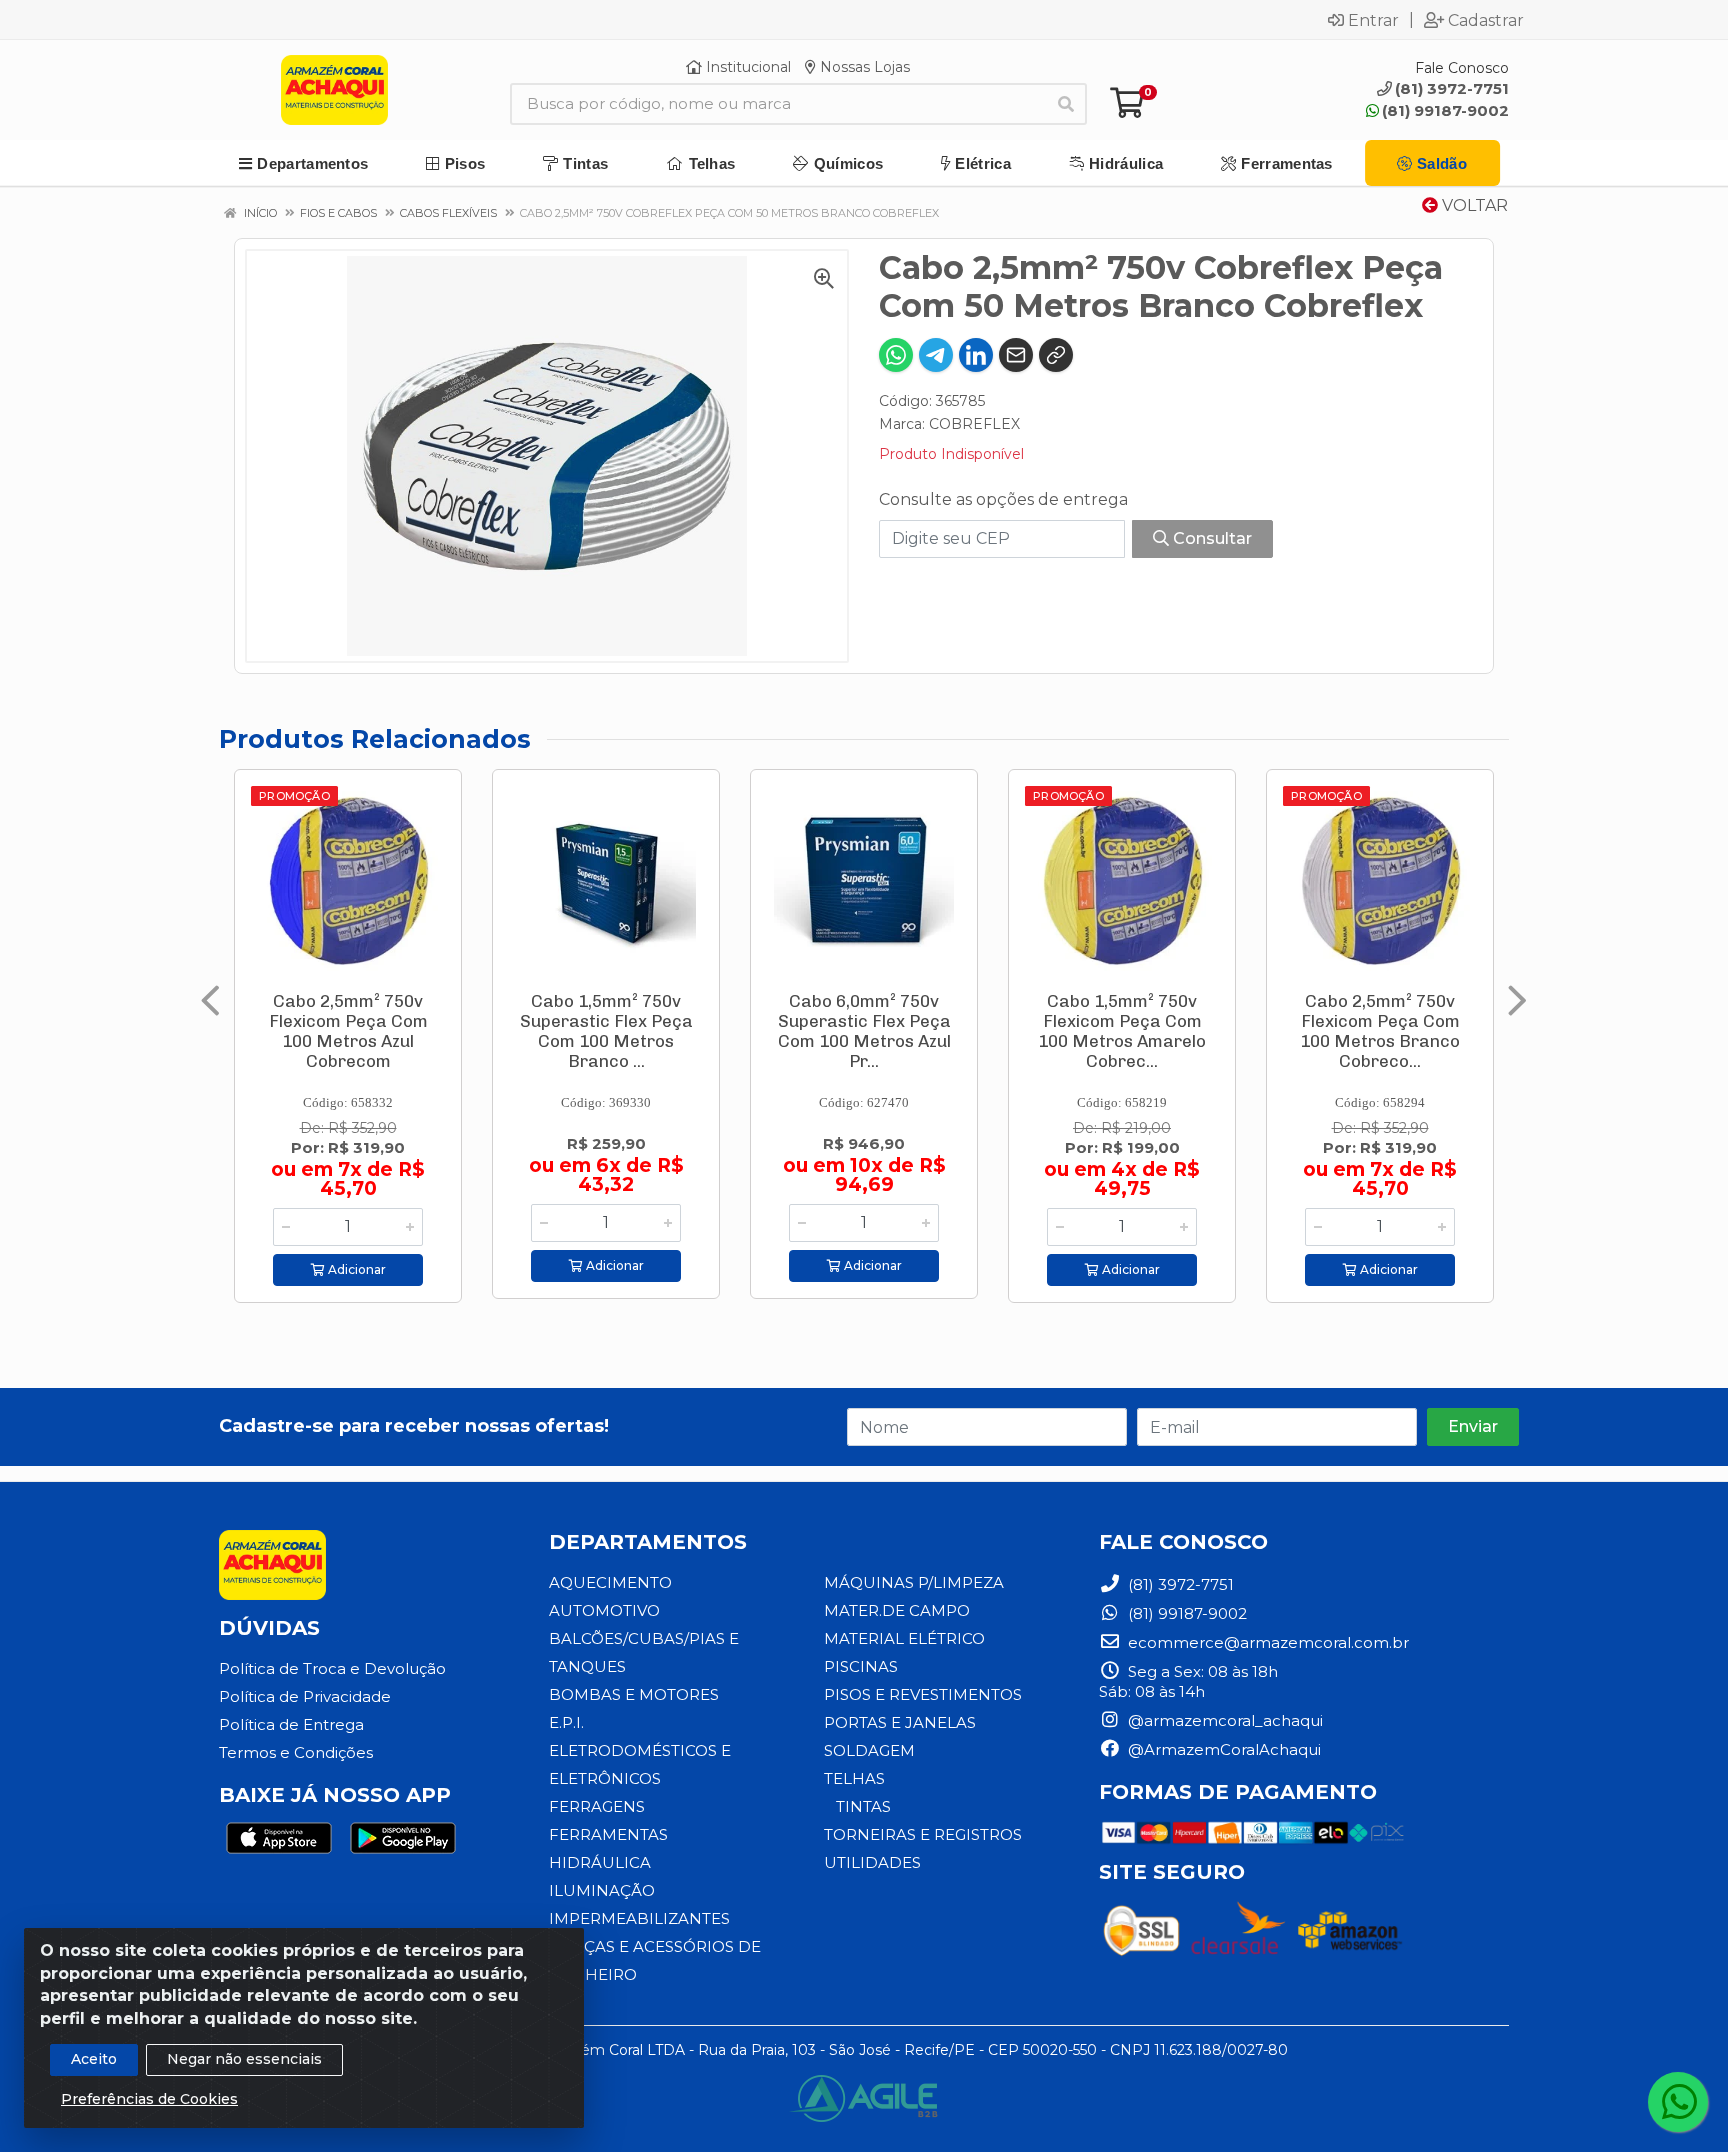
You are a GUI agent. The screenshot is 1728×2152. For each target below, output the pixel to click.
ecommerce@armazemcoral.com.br (1266, 1642)
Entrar (1373, 20)
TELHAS (854, 1778)
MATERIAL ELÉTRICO (904, 1638)
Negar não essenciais (244, 2059)
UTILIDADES (872, 1862)
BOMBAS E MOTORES (634, 1694)
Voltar (1473, 205)
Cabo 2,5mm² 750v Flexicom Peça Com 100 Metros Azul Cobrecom (348, 1031)
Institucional (746, 67)
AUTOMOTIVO (604, 1610)
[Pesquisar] (1066, 104)
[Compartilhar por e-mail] (1016, 355)
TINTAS (863, 1806)
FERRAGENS (597, 1806)
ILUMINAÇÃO (602, 1890)
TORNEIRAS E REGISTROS (923, 1834)
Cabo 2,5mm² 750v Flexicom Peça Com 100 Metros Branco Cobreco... (1380, 1031)
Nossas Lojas (863, 67)
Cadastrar (1486, 20)
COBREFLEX (974, 424)
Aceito (94, 2059)
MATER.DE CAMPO (897, 1610)
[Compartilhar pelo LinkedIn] (976, 355)
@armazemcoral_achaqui (1223, 1720)
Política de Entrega (291, 1724)
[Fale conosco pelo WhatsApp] (1678, 2102)
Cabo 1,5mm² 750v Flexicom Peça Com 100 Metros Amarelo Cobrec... (1122, 1031)
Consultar (1210, 538)
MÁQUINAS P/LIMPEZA (914, 1582)
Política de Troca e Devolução (332, 1668)
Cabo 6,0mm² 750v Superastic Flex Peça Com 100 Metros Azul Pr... (864, 1031)
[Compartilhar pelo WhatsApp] (896, 355)
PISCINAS (861, 1666)
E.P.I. (566, 1722)
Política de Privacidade (305, 1696)
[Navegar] (210, 1001)
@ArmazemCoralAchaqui (1222, 1749)
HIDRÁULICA (600, 1862)
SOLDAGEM (869, 1750)
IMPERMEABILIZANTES (639, 1918)
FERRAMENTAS (608, 1834)
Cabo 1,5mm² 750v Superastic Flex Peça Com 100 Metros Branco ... (606, 1031)
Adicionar (355, 1269)
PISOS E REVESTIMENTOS (923, 1694)
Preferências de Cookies (149, 2099)
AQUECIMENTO (610, 1582)
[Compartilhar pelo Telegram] (936, 355)
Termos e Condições (296, 1752)
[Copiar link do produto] (1056, 355)
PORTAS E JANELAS (900, 1722)
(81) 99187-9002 (1445, 110)
